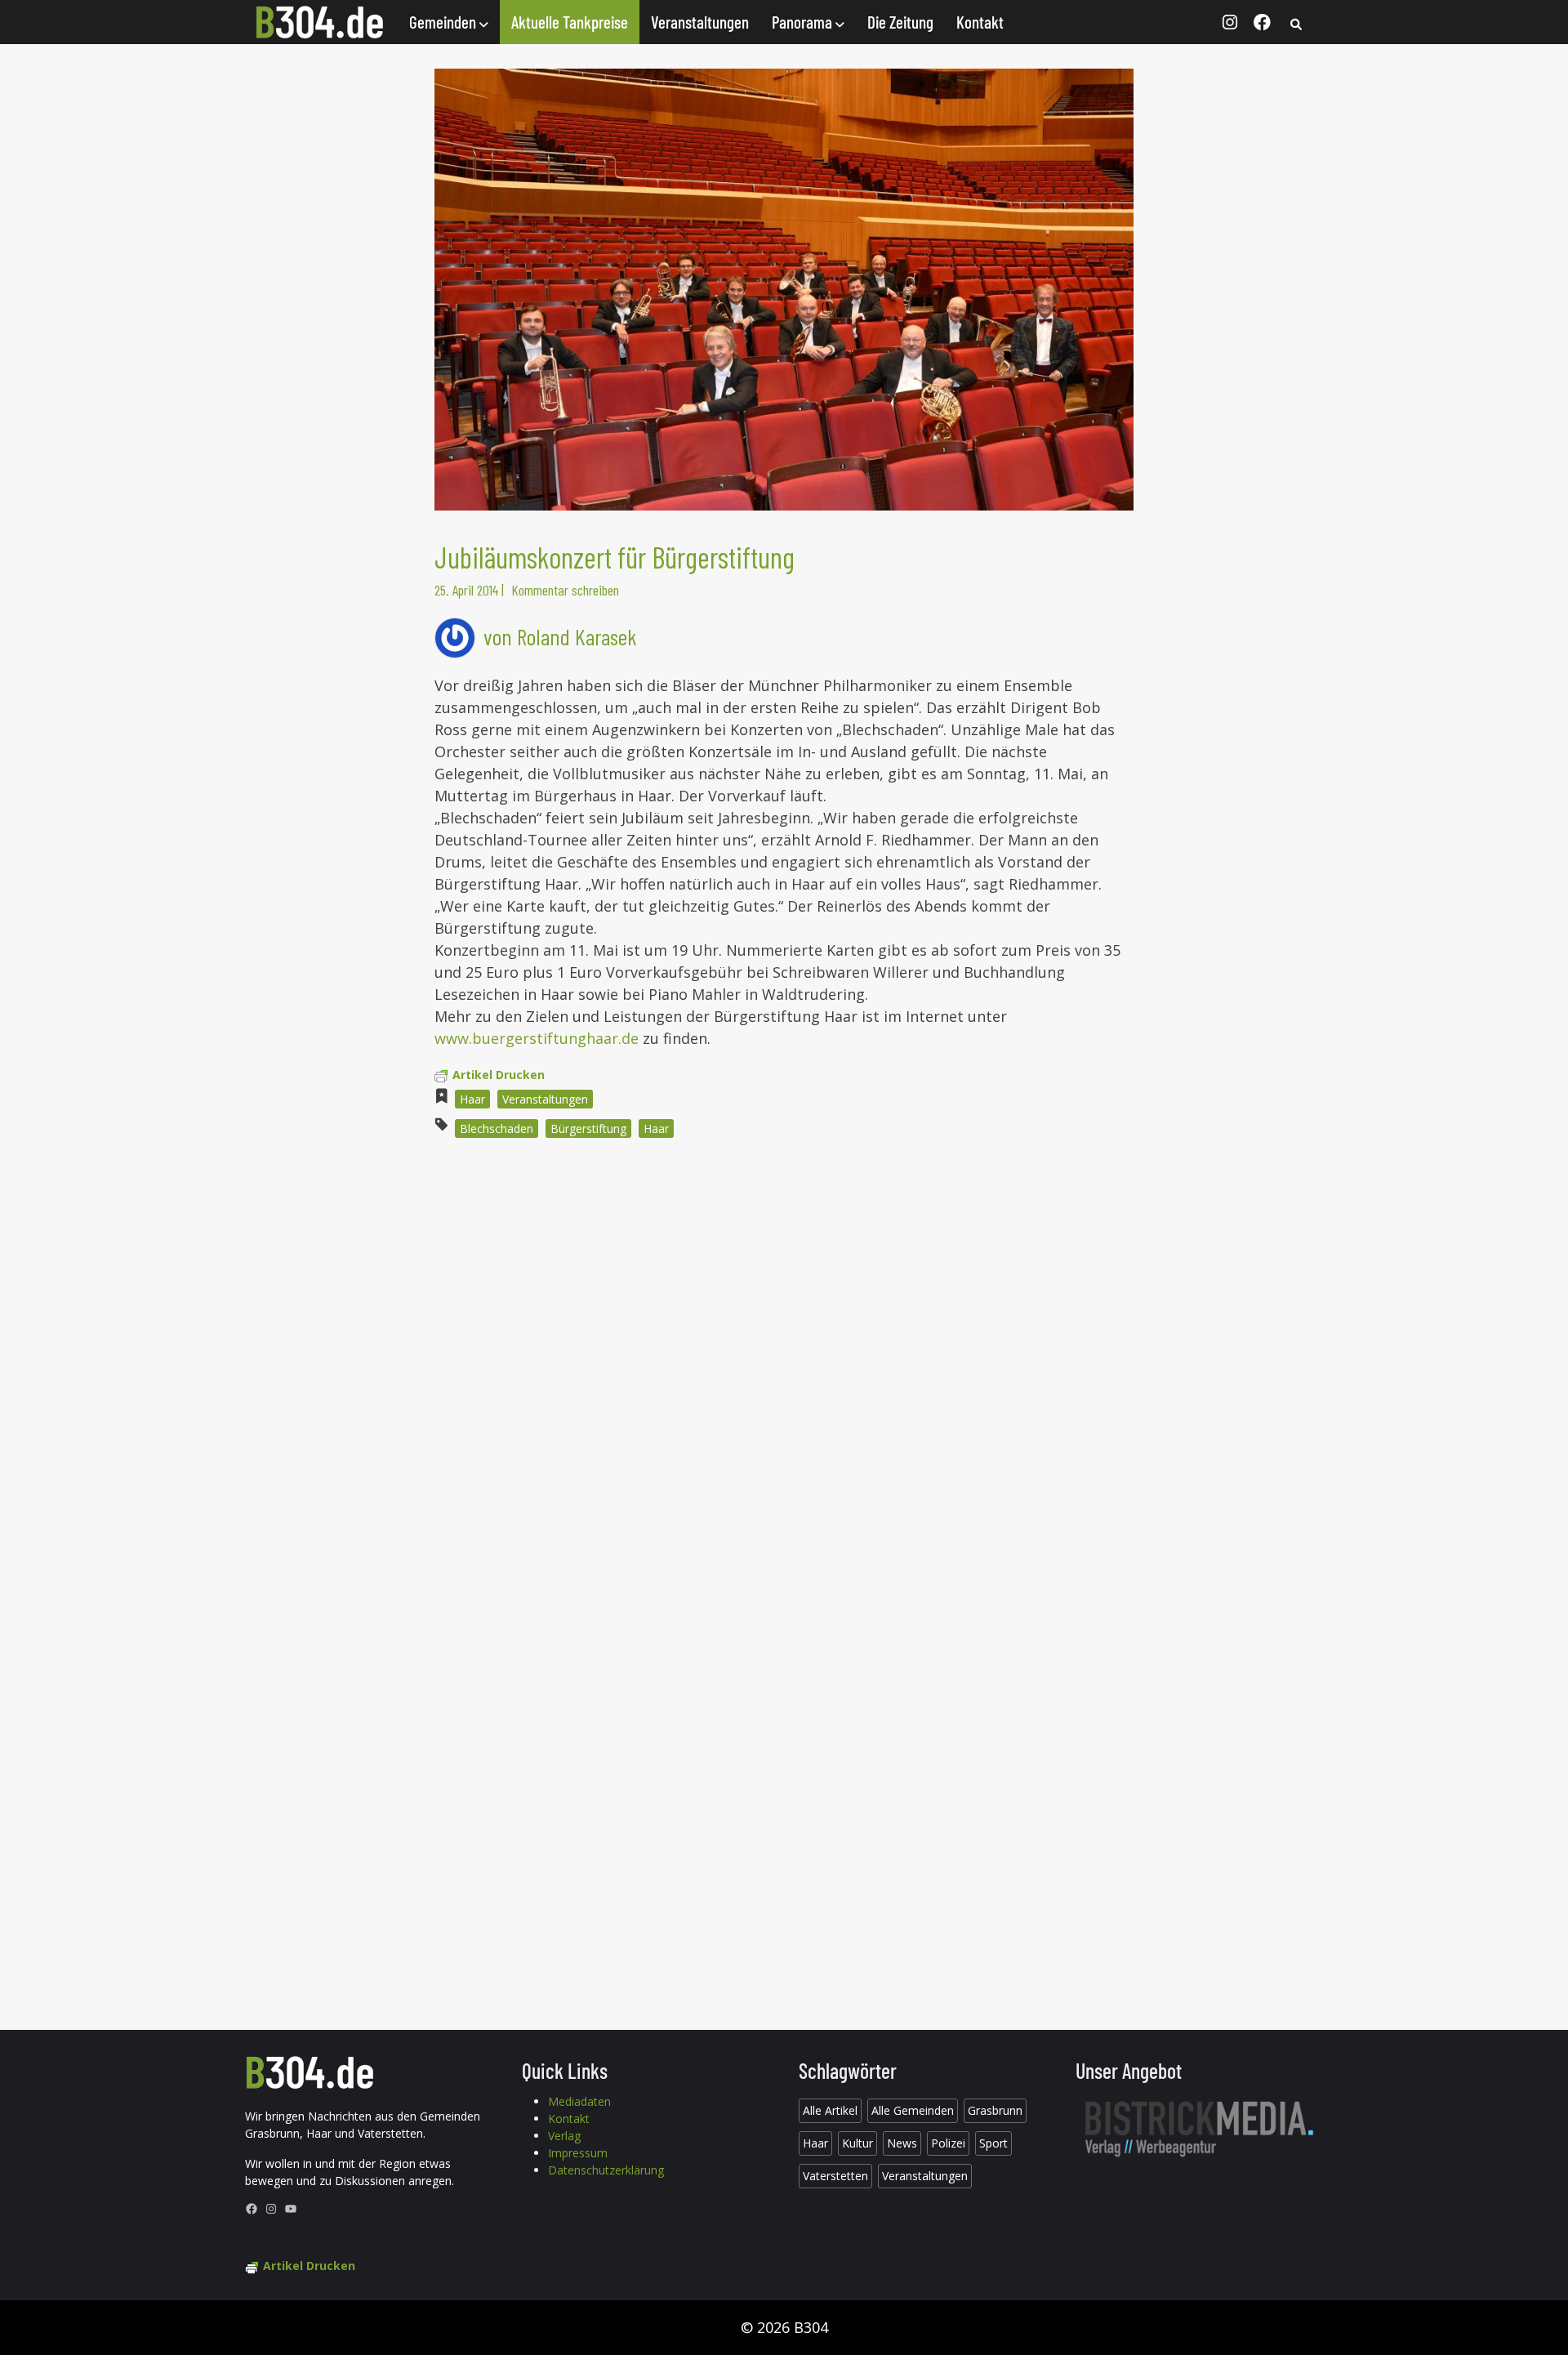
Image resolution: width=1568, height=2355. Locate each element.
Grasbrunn (995, 2110)
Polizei (948, 2143)
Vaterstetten (835, 2176)
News (902, 2143)
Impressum (578, 2153)
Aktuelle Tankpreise (570, 22)
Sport (993, 2143)
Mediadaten (579, 2101)
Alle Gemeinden (913, 2110)
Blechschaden (497, 1128)
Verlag (564, 2136)
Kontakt (980, 22)
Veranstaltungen (700, 22)
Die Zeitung (900, 22)
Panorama (804, 22)
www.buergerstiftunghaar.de (537, 1038)
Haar (472, 1099)
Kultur (857, 2143)
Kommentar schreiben (565, 590)
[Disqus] (784, 1372)
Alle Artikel (830, 2110)
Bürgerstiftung (588, 1128)
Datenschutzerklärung (606, 2170)
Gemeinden (444, 22)
